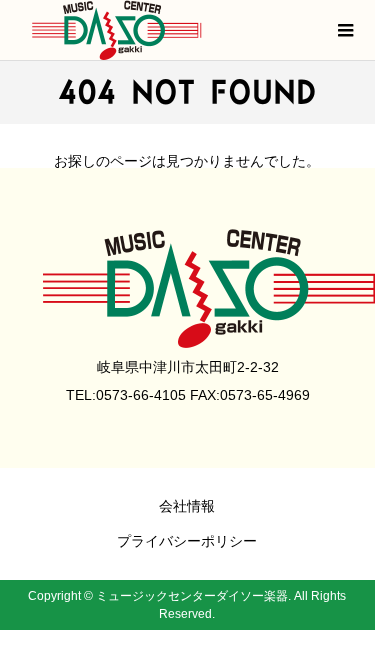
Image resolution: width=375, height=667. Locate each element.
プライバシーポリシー (187, 541)
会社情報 (187, 506)
